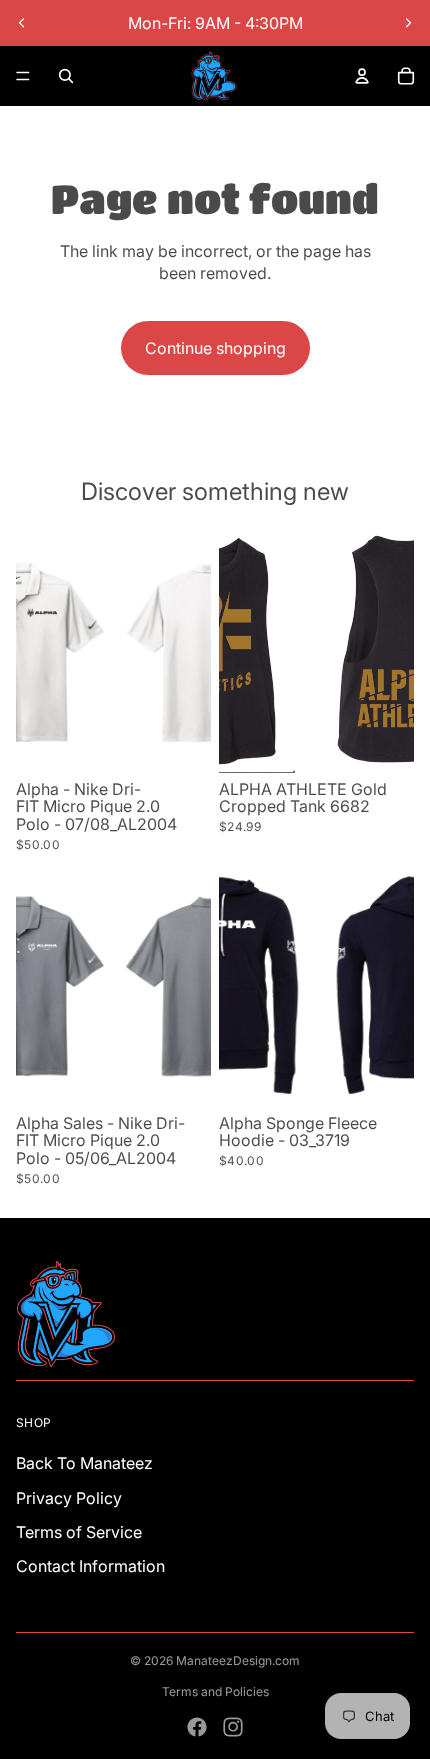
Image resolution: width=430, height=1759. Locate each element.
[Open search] (66, 76)
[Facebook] (197, 1727)
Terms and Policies (215, 1691)
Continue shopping (215, 348)
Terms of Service (79, 1532)
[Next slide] (408, 23)
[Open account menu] (362, 76)
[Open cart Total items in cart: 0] (406, 76)
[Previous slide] (22, 23)
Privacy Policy (69, 1498)
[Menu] (23, 76)
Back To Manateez (84, 1463)
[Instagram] (233, 1727)
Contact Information (90, 1566)
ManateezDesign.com (238, 1660)
